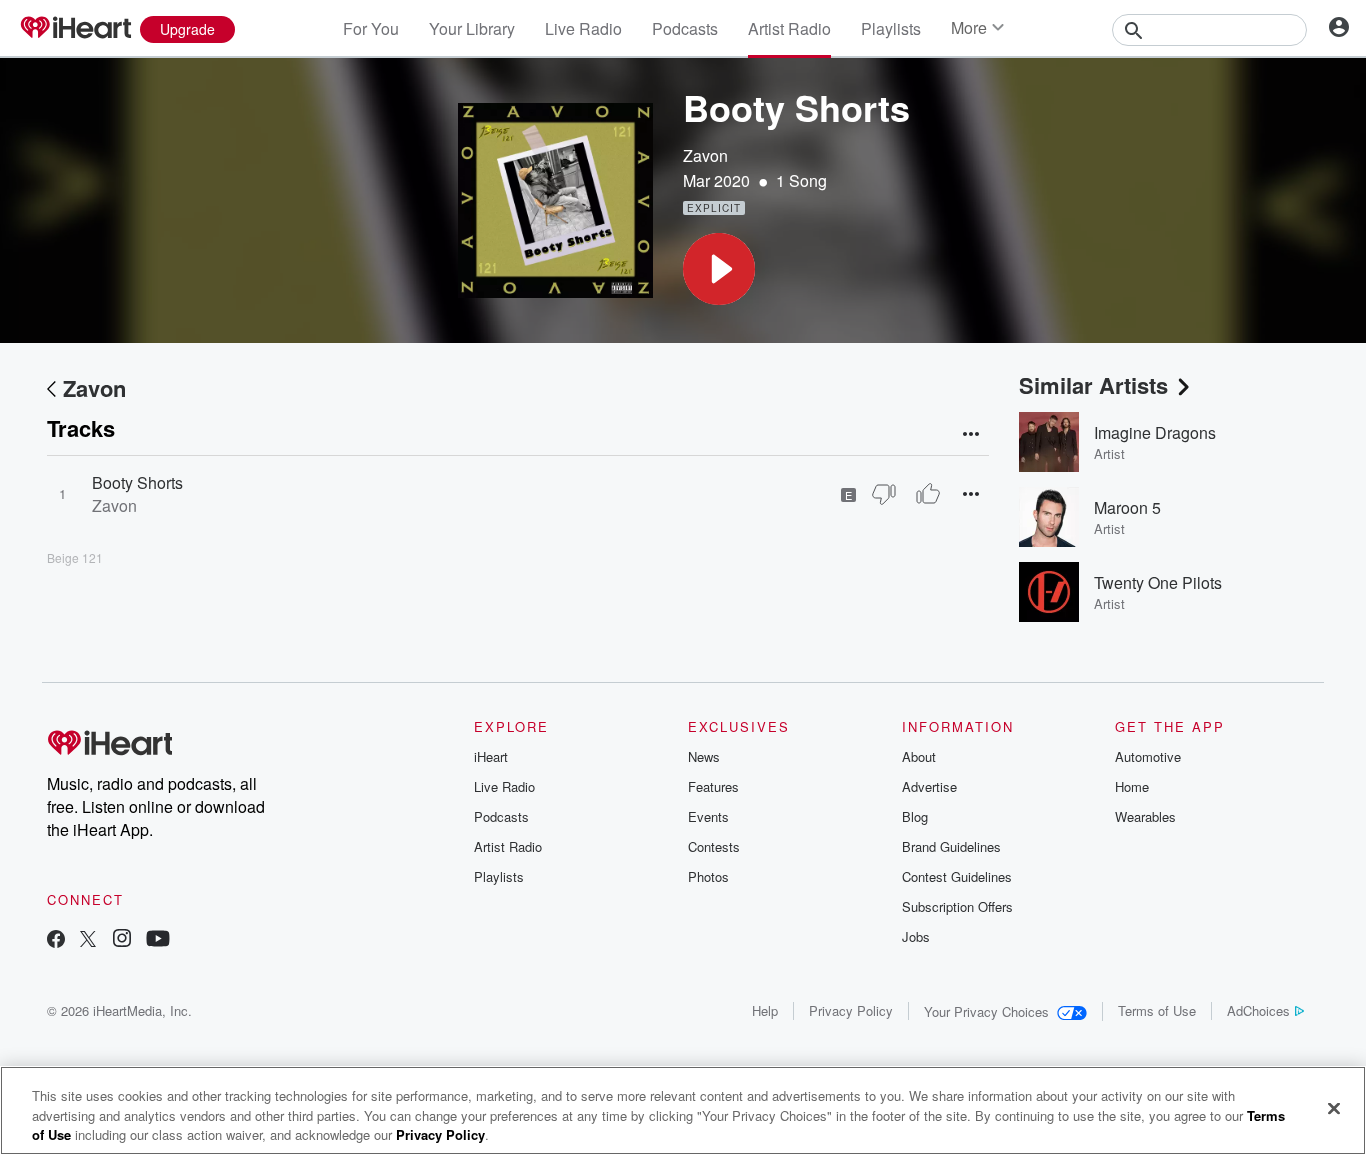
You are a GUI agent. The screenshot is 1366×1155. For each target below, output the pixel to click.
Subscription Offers (957, 906)
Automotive (1148, 756)
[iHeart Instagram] (122, 940)
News (704, 756)
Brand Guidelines (951, 846)
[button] (719, 269)
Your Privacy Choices (986, 1011)
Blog (915, 816)
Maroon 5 (1127, 507)
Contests (714, 846)
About (919, 756)
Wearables (1145, 816)
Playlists (891, 28)
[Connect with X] (88, 940)
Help (765, 1010)
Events (708, 816)
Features (713, 786)
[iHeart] (75, 29)
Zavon (705, 155)
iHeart (491, 756)
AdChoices (1258, 1010)
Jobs (916, 936)
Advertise (929, 786)
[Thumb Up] (928, 494)
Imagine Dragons (1155, 432)
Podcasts (685, 28)
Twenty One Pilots (1158, 582)
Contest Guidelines (957, 876)
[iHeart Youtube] (158, 940)
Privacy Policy (851, 1010)
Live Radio (583, 28)
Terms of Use (1157, 1010)
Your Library (472, 28)
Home (1132, 786)
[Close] (1334, 1108)
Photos (708, 876)
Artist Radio (789, 28)
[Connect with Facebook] (56, 940)
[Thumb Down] (884, 494)
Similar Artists (1093, 385)
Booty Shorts (137, 482)
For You (371, 28)
